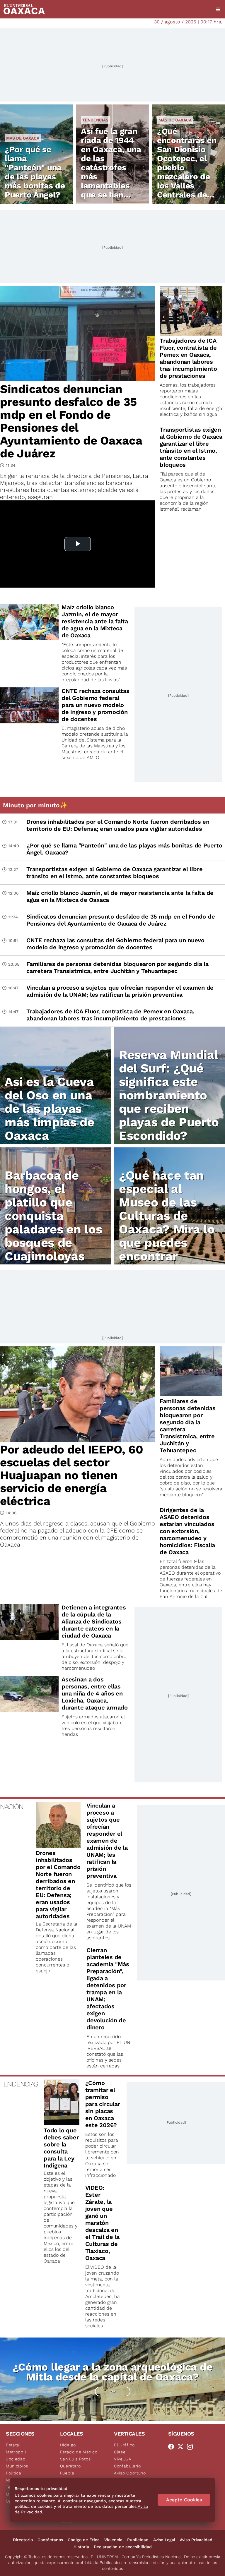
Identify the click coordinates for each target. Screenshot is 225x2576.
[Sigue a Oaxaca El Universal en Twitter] (182, 2447)
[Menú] (218, 9)
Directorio (23, 2540)
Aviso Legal (164, 2540)
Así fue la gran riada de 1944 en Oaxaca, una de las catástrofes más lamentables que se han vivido (111, 168)
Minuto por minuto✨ (36, 805)
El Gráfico (124, 2445)
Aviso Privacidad (196, 2540)
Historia (81, 2547)
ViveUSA (123, 2459)
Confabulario (127, 2466)
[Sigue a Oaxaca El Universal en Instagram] (192, 2447)
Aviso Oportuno (130, 2473)
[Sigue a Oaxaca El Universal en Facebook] (173, 2447)
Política (14, 2473)
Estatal (13, 2445)
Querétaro (70, 2466)
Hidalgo (68, 2445)
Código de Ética (84, 2540)
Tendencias (95, 120)
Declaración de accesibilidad (123, 2547)
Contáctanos (50, 2540)
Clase (120, 2452)
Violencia (113, 2540)
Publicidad (138, 2540)
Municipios (17, 2466)
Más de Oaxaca (23, 138)
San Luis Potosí (76, 2459)
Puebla (67, 2473)
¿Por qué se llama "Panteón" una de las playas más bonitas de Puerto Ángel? (35, 172)
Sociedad (16, 2459)
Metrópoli (16, 2452)
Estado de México (79, 2452)
